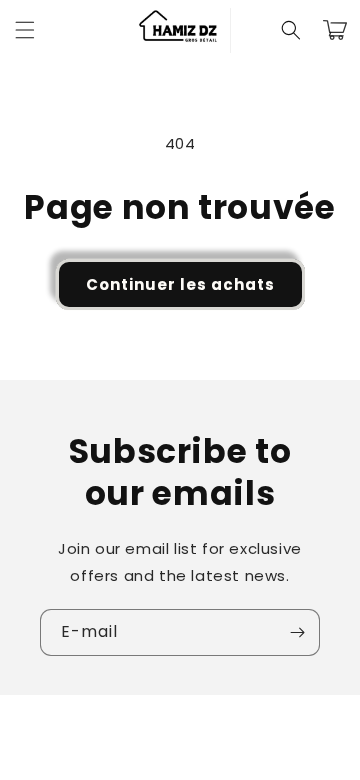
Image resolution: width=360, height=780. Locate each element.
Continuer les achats (180, 284)
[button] (25, 30)
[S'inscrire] (297, 632)
